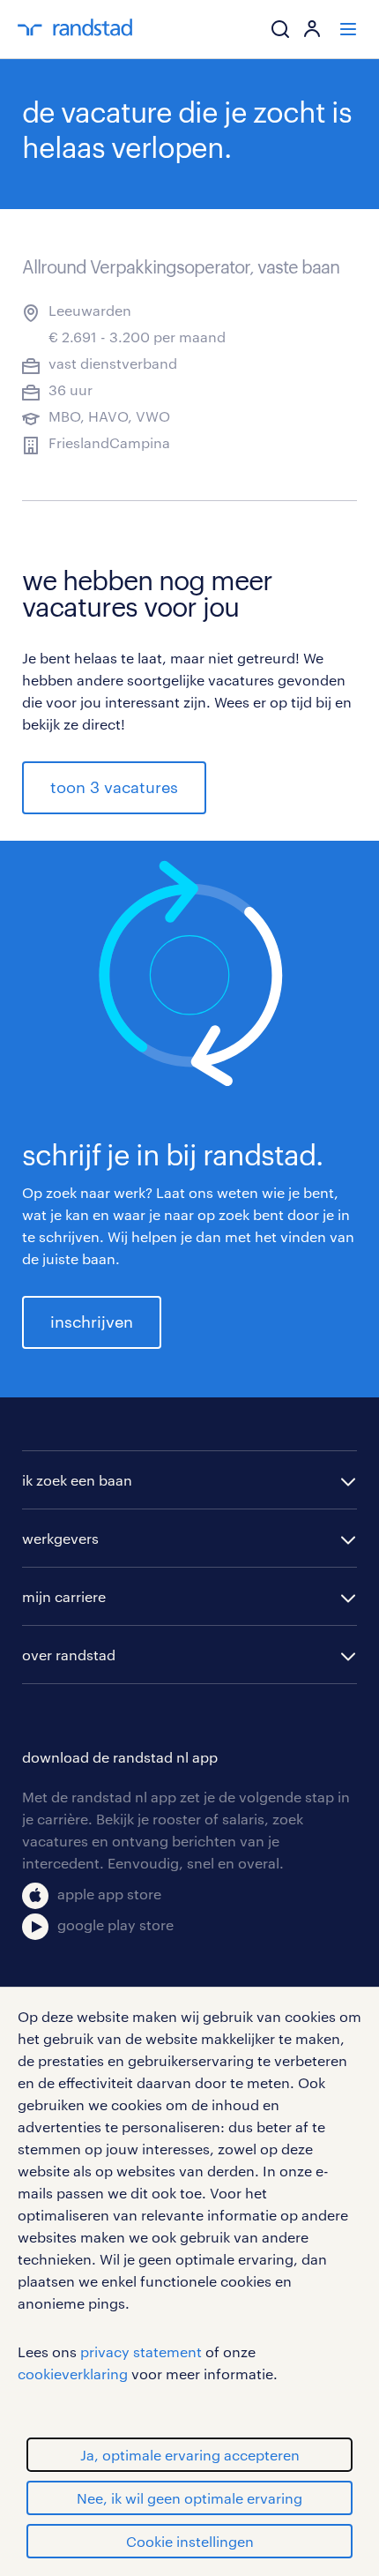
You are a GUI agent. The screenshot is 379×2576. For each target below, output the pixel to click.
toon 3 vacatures (114, 787)
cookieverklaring (73, 2374)
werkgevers (60, 1538)
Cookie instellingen (190, 2541)
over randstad (69, 1655)
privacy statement (141, 2351)
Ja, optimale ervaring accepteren (190, 2455)
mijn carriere (64, 1596)
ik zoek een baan (77, 1480)
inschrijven (92, 1322)
